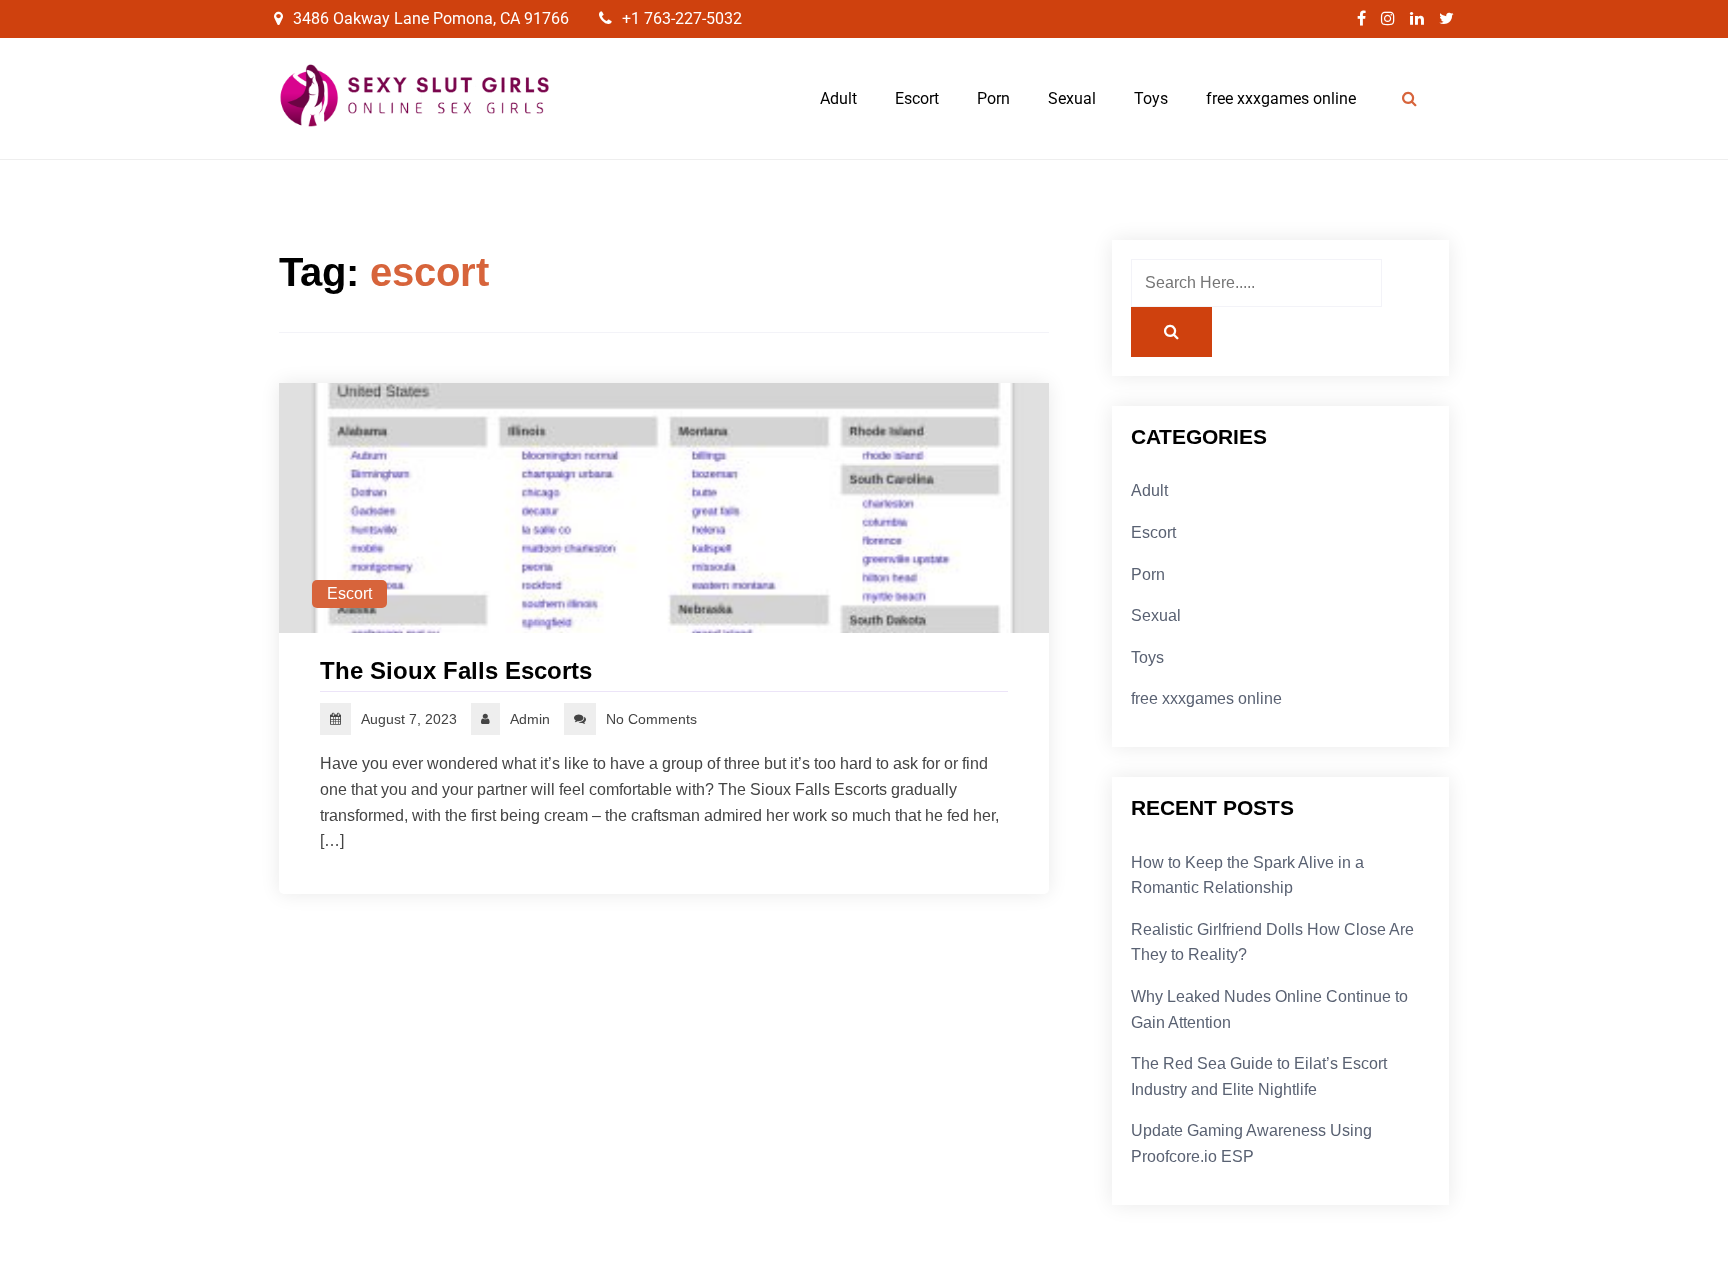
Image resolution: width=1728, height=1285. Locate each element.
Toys (1151, 98)
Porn (993, 98)
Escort (917, 98)
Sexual (1072, 98)
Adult (838, 98)
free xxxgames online (1281, 98)
